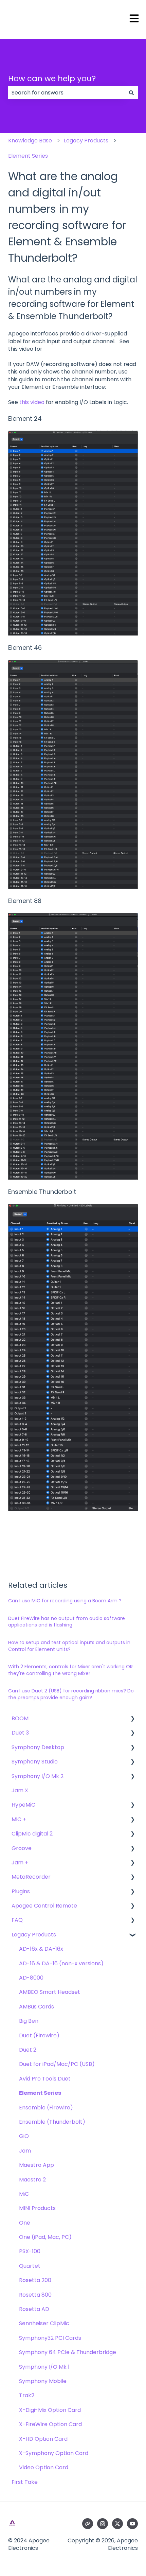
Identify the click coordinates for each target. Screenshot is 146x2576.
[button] (132, 1719)
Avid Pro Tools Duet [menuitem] (45, 2079)
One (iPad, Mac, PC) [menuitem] (45, 2237)
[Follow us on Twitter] (117, 2524)
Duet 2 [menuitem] (28, 2050)
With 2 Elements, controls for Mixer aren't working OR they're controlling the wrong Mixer (70, 1670)
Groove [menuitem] (22, 1848)
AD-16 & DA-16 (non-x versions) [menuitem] (61, 1963)
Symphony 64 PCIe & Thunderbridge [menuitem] (68, 2352)
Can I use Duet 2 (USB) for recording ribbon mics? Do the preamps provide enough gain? (71, 1694)
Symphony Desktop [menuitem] (38, 1747)
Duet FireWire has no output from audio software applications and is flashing (67, 1622)
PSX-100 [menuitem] (30, 2251)
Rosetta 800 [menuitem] (35, 2295)
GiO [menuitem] (24, 2136)
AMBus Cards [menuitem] (36, 2007)
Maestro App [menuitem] (36, 2165)
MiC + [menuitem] (19, 1819)
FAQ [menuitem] (17, 1920)
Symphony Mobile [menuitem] (43, 2381)
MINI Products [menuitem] (37, 2208)
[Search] (131, 93)
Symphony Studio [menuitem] (35, 1762)
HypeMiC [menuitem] (23, 1805)
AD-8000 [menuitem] (31, 1978)
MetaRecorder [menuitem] (31, 1877)
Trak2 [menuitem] (27, 2395)
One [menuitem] (25, 2223)
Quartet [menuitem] (30, 2266)
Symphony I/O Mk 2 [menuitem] (38, 1776)
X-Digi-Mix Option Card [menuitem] (50, 2410)
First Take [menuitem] (25, 2482)
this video (32, 402)
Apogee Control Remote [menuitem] (44, 1906)
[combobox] (67, 93)
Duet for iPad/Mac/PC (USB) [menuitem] (57, 2064)
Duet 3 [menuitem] (20, 1733)
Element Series (28, 156)
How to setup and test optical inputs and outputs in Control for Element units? (69, 1646)
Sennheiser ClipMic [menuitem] (44, 2323)
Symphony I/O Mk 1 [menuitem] (44, 2367)
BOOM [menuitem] (20, 1718)
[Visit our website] (88, 2524)
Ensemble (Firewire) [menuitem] (46, 2108)
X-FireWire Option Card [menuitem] (50, 2424)
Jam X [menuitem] (20, 1790)
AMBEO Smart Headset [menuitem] (50, 1992)
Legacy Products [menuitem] (34, 1935)
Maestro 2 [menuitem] (32, 2180)
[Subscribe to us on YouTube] (132, 2524)
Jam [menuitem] (25, 2151)
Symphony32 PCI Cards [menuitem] (50, 2338)
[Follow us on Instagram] (103, 2524)
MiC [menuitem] (24, 2194)
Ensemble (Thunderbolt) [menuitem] (52, 2122)
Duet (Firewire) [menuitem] (39, 2035)
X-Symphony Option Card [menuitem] (54, 2453)
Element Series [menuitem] (40, 2093)
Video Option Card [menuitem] (44, 2467)
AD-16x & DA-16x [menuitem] (41, 1949)
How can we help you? (52, 79)
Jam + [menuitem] (20, 1863)
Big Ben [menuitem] (29, 2021)
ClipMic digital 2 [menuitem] (32, 1834)
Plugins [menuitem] (21, 1891)
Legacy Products (86, 141)
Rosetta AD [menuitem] (34, 2309)
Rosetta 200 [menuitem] (35, 2280)
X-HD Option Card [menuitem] (43, 2439)
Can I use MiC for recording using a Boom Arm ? (65, 1601)
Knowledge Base (30, 141)
